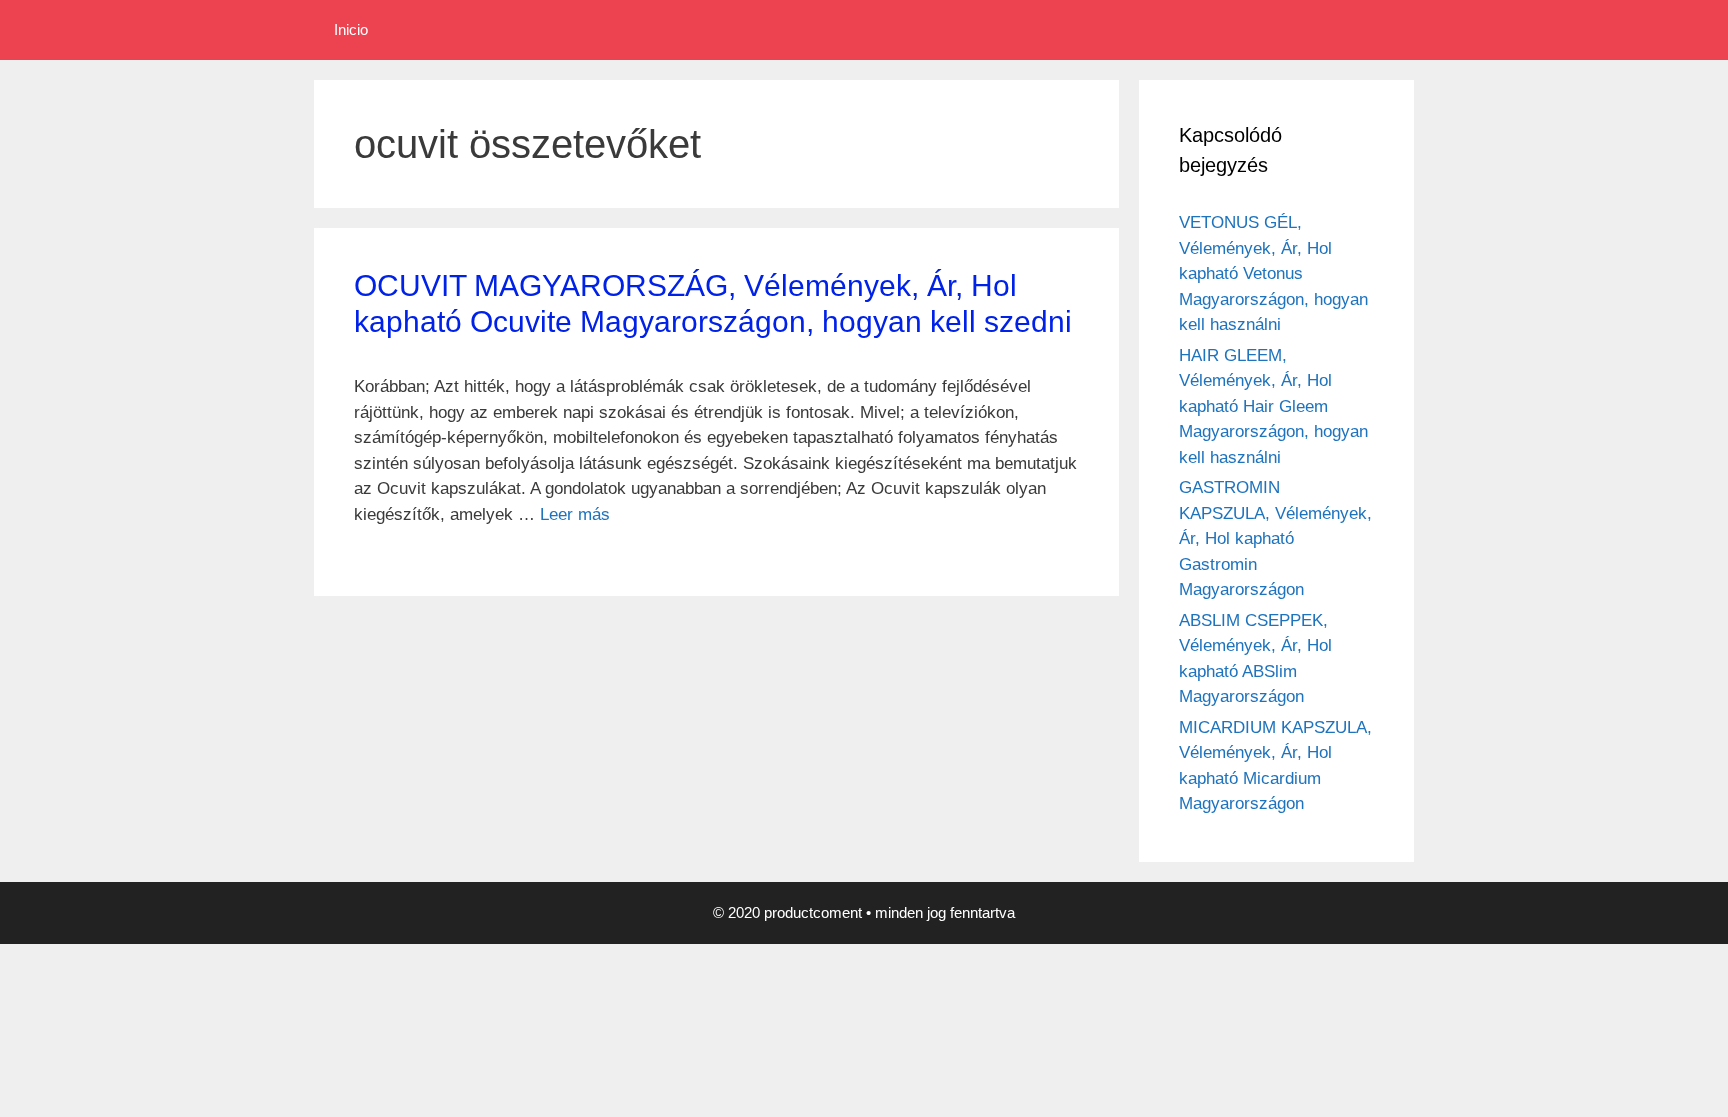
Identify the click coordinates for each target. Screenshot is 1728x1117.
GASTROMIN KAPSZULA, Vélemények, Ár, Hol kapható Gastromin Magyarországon (1275, 538)
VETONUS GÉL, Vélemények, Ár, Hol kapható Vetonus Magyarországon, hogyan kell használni (1273, 273)
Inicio (351, 29)
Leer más (575, 514)
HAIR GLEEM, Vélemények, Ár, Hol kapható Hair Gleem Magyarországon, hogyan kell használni (1273, 406)
